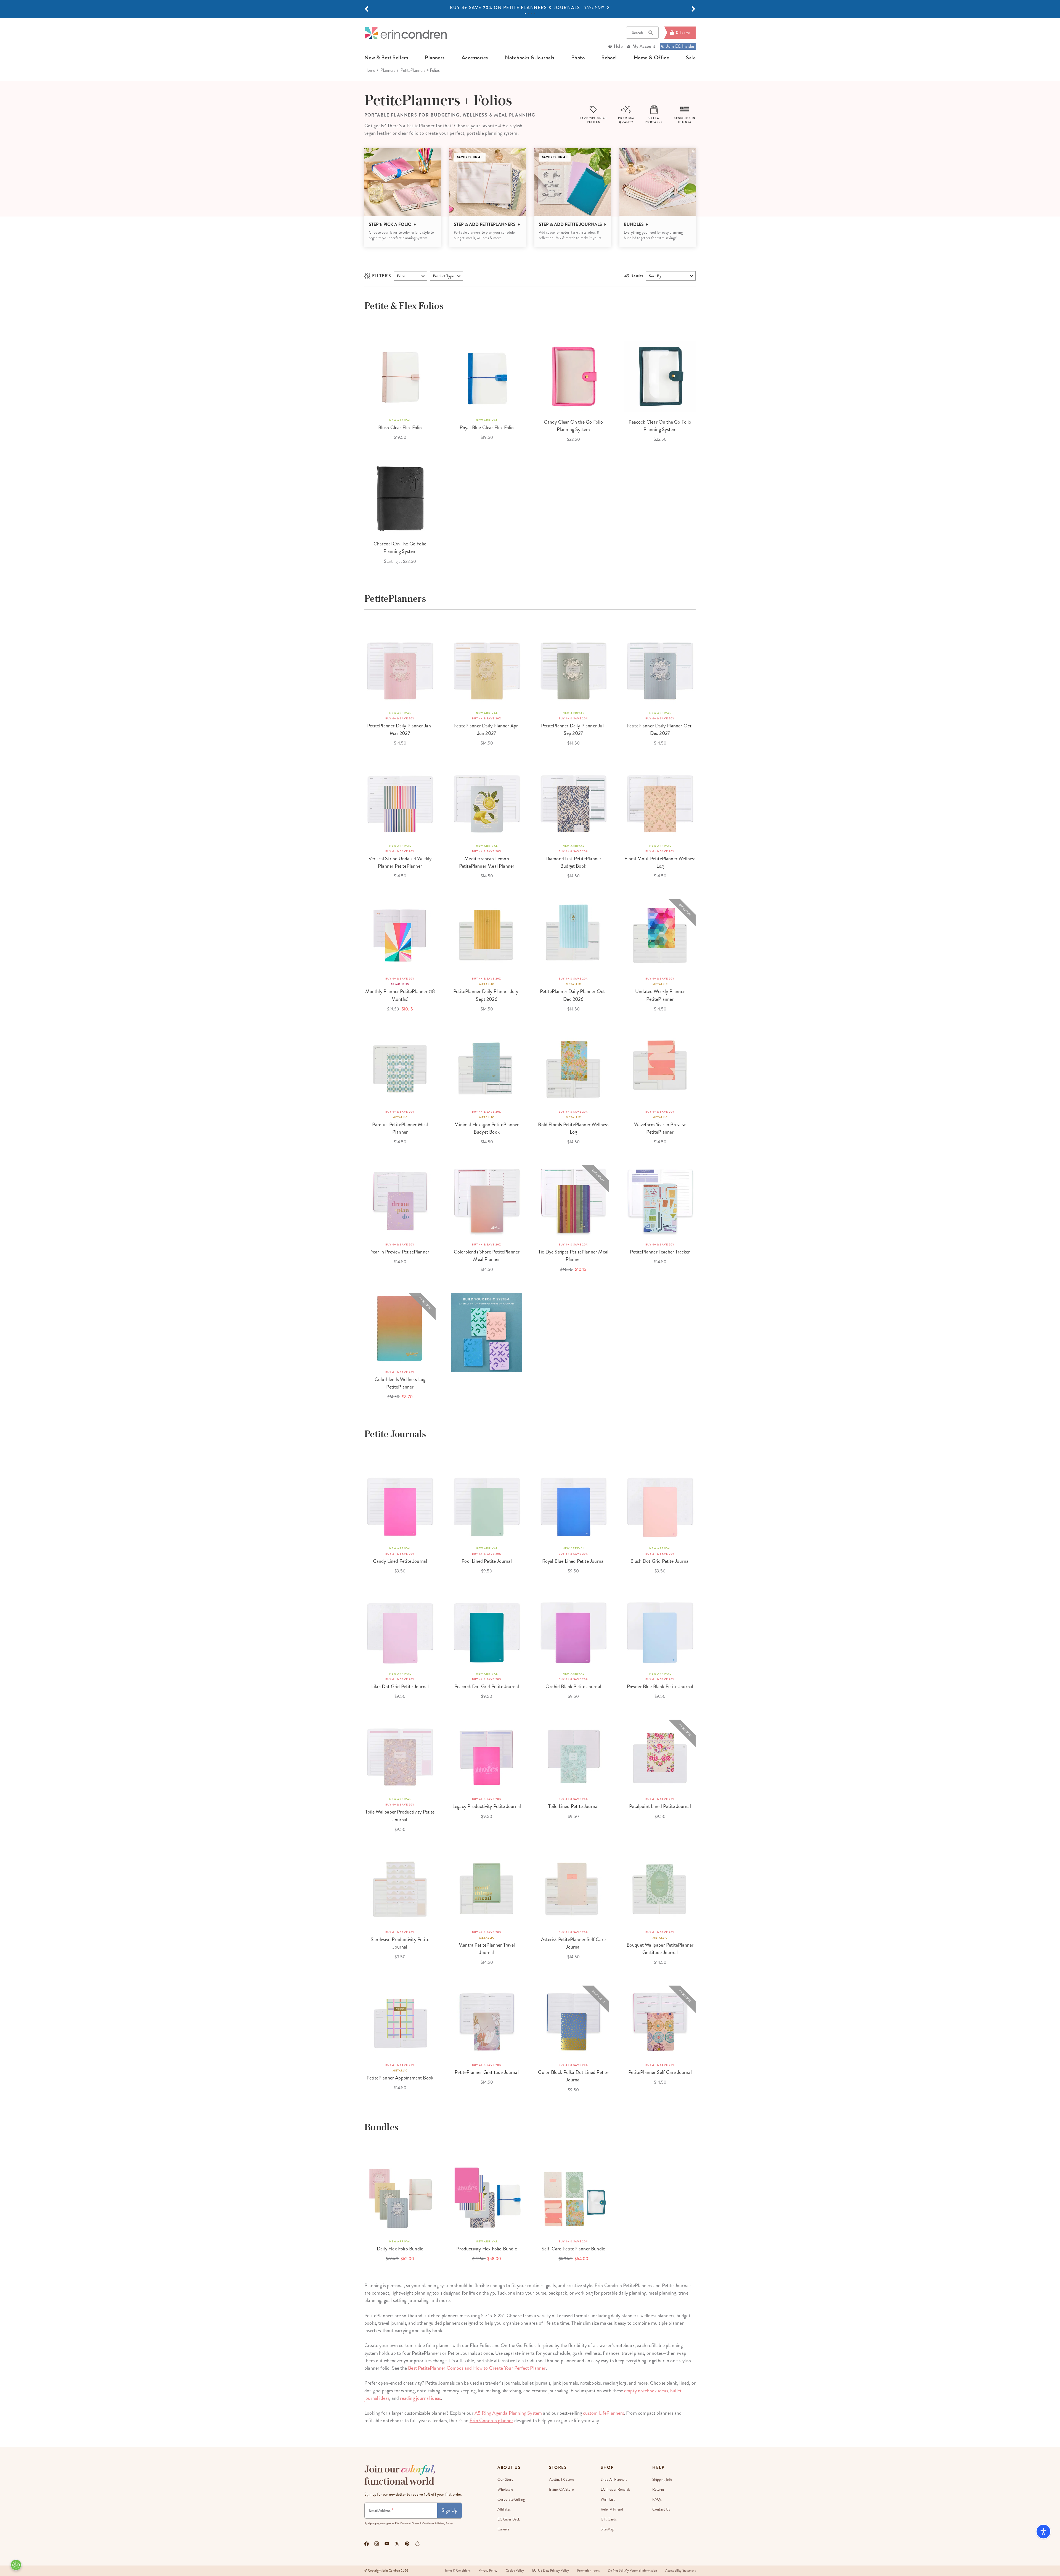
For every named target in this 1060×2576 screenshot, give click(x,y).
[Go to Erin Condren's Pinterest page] (407, 2544)
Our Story (505, 2479)
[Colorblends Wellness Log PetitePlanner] (400, 1328)
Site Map (607, 2529)
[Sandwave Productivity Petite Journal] (400, 1888)
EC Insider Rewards (615, 2489)
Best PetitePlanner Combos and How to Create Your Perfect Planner (477, 2368)
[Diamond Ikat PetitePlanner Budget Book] (573, 802)
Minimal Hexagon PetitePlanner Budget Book (487, 1128)
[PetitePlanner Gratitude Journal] (487, 2021)
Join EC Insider (680, 46)
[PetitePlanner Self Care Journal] (660, 2021)
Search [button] (637, 33)
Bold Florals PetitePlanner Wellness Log (573, 1128)
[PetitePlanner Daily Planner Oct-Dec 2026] (573, 935)
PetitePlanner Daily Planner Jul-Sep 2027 (573, 729)
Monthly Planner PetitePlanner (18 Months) (400, 995)
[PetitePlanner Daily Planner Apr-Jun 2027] (487, 669)
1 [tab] (525, 14)
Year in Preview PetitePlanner (400, 1252)
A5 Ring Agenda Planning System (508, 2413)
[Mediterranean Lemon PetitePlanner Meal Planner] (487, 802)
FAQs (657, 2499)
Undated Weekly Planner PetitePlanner (660, 995)
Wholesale (505, 2489)
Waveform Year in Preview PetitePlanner (660, 1128)
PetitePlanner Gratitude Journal (487, 2072)
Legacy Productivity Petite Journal (487, 1806)
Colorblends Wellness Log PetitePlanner (400, 1383)
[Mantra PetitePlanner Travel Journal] (487, 1888)
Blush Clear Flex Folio (400, 427)
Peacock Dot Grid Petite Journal (487, 1686)
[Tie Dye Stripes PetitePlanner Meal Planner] (573, 1201)
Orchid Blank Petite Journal (573, 1686)
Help (618, 46)
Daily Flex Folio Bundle (400, 2249)
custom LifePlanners (603, 2413)
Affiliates (504, 2509)
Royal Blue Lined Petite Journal (573, 1561)
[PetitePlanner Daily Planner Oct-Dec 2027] (660, 669)
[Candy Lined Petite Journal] (400, 1505)
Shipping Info (662, 2479)
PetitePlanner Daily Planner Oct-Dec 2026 (573, 995)
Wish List (608, 2499)
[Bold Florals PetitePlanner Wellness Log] (573, 1068)
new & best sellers (386, 58)
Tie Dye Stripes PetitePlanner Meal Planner (573, 1256)
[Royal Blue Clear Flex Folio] (487, 376)
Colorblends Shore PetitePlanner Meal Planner (487, 1256)
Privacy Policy (488, 2571)
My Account (644, 46)
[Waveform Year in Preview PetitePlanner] (660, 1068)
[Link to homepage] (406, 33)
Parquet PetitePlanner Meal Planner (400, 1128)
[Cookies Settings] (16, 2565)
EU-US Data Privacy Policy (551, 2571)
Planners (388, 70)
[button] (367, 9)
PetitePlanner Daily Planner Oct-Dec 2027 (660, 729)
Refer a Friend (612, 2509)
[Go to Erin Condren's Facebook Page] (367, 2544)
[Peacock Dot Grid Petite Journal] (487, 1630)
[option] (530, 8)
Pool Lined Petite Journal (487, 1561)
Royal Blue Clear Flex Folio (487, 427)
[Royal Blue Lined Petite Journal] (573, 1505)
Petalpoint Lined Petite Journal (660, 1806)
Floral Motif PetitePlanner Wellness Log (660, 862)
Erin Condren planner (491, 2421)
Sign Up (450, 2510)
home (370, 70)
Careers (503, 2529)
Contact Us (661, 2509)
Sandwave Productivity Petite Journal (400, 1943)
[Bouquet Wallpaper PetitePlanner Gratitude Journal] (660, 1888)
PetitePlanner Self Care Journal (660, 2072)
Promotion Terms (588, 2571)
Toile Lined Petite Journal (573, 1806)
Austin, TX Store (561, 2479)
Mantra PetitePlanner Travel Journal (487, 1949)
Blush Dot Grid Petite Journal (660, 1561)
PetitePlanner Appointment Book (400, 2078)
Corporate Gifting (511, 2499)
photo (578, 58)
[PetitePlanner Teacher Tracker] (660, 1201)
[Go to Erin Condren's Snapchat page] (417, 2544)
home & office (651, 58)
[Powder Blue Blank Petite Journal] (660, 1630)
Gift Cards (609, 2519)
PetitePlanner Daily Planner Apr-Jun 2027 (487, 729)
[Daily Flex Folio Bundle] (400, 2198)
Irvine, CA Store (561, 2489)
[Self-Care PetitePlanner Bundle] (573, 2198)
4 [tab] (535, 14)
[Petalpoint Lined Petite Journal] (660, 1755)
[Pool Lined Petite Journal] (487, 1505)
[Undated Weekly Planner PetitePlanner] (660, 935)
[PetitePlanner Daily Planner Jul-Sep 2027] (573, 669)
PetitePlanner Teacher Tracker (660, 1252)
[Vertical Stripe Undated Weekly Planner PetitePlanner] (400, 802)
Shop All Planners (614, 2479)
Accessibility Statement (680, 2571)
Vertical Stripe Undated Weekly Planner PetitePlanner (400, 862)
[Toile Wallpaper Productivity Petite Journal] (400, 1755)
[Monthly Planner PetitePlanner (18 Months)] (400, 935)
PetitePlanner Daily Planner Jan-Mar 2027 (400, 729)
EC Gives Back (509, 2519)
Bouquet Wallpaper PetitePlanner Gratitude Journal (660, 1949)
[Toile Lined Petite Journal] (573, 1755)
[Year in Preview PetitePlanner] (400, 1201)
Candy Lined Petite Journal (400, 1561)
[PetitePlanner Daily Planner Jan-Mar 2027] (400, 669)
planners (435, 58)
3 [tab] (532, 14)
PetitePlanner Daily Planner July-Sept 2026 (487, 995)
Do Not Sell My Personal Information (632, 2571)
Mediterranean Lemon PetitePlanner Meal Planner (487, 862)
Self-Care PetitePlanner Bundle (573, 2249)
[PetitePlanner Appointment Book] (400, 2021)
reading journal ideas (420, 2398)
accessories (475, 58)
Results (634, 276)
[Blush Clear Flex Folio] (400, 376)
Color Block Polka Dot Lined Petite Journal (573, 2076)
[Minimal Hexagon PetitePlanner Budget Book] (487, 1068)
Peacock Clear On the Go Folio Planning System (660, 426)
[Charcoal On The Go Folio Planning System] (400, 498)
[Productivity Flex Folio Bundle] (487, 2198)
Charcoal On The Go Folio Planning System (400, 547)
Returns (658, 2489)
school (609, 58)
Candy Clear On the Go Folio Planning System (573, 426)
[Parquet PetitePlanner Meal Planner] (400, 1068)
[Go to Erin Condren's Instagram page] (377, 2544)
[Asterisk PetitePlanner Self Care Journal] (573, 1888)
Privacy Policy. (445, 2524)
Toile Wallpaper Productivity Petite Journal (400, 1816)
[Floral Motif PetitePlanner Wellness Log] (660, 802)
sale (691, 58)
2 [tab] (528, 14)
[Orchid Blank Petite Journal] (573, 1630)
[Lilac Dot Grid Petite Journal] (400, 1630)
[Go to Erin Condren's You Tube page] (387, 2544)
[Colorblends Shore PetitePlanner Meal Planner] (487, 1201)
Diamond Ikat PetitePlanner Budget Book (573, 862)
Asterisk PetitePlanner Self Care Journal (573, 1943)
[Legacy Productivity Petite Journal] (487, 1755)
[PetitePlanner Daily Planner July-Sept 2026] (487, 935)
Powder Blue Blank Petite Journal (660, 1686)
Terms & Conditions (423, 2524)
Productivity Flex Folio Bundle (487, 2249)
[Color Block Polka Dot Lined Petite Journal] (573, 2021)
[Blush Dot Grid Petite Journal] (660, 1505)
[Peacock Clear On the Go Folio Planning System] (660, 376)
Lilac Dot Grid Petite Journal (400, 1686)
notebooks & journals (530, 58)
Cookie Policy (515, 2571)
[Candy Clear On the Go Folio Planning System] (573, 376)
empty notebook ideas (646, 2391)
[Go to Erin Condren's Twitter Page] (397, 2544)
